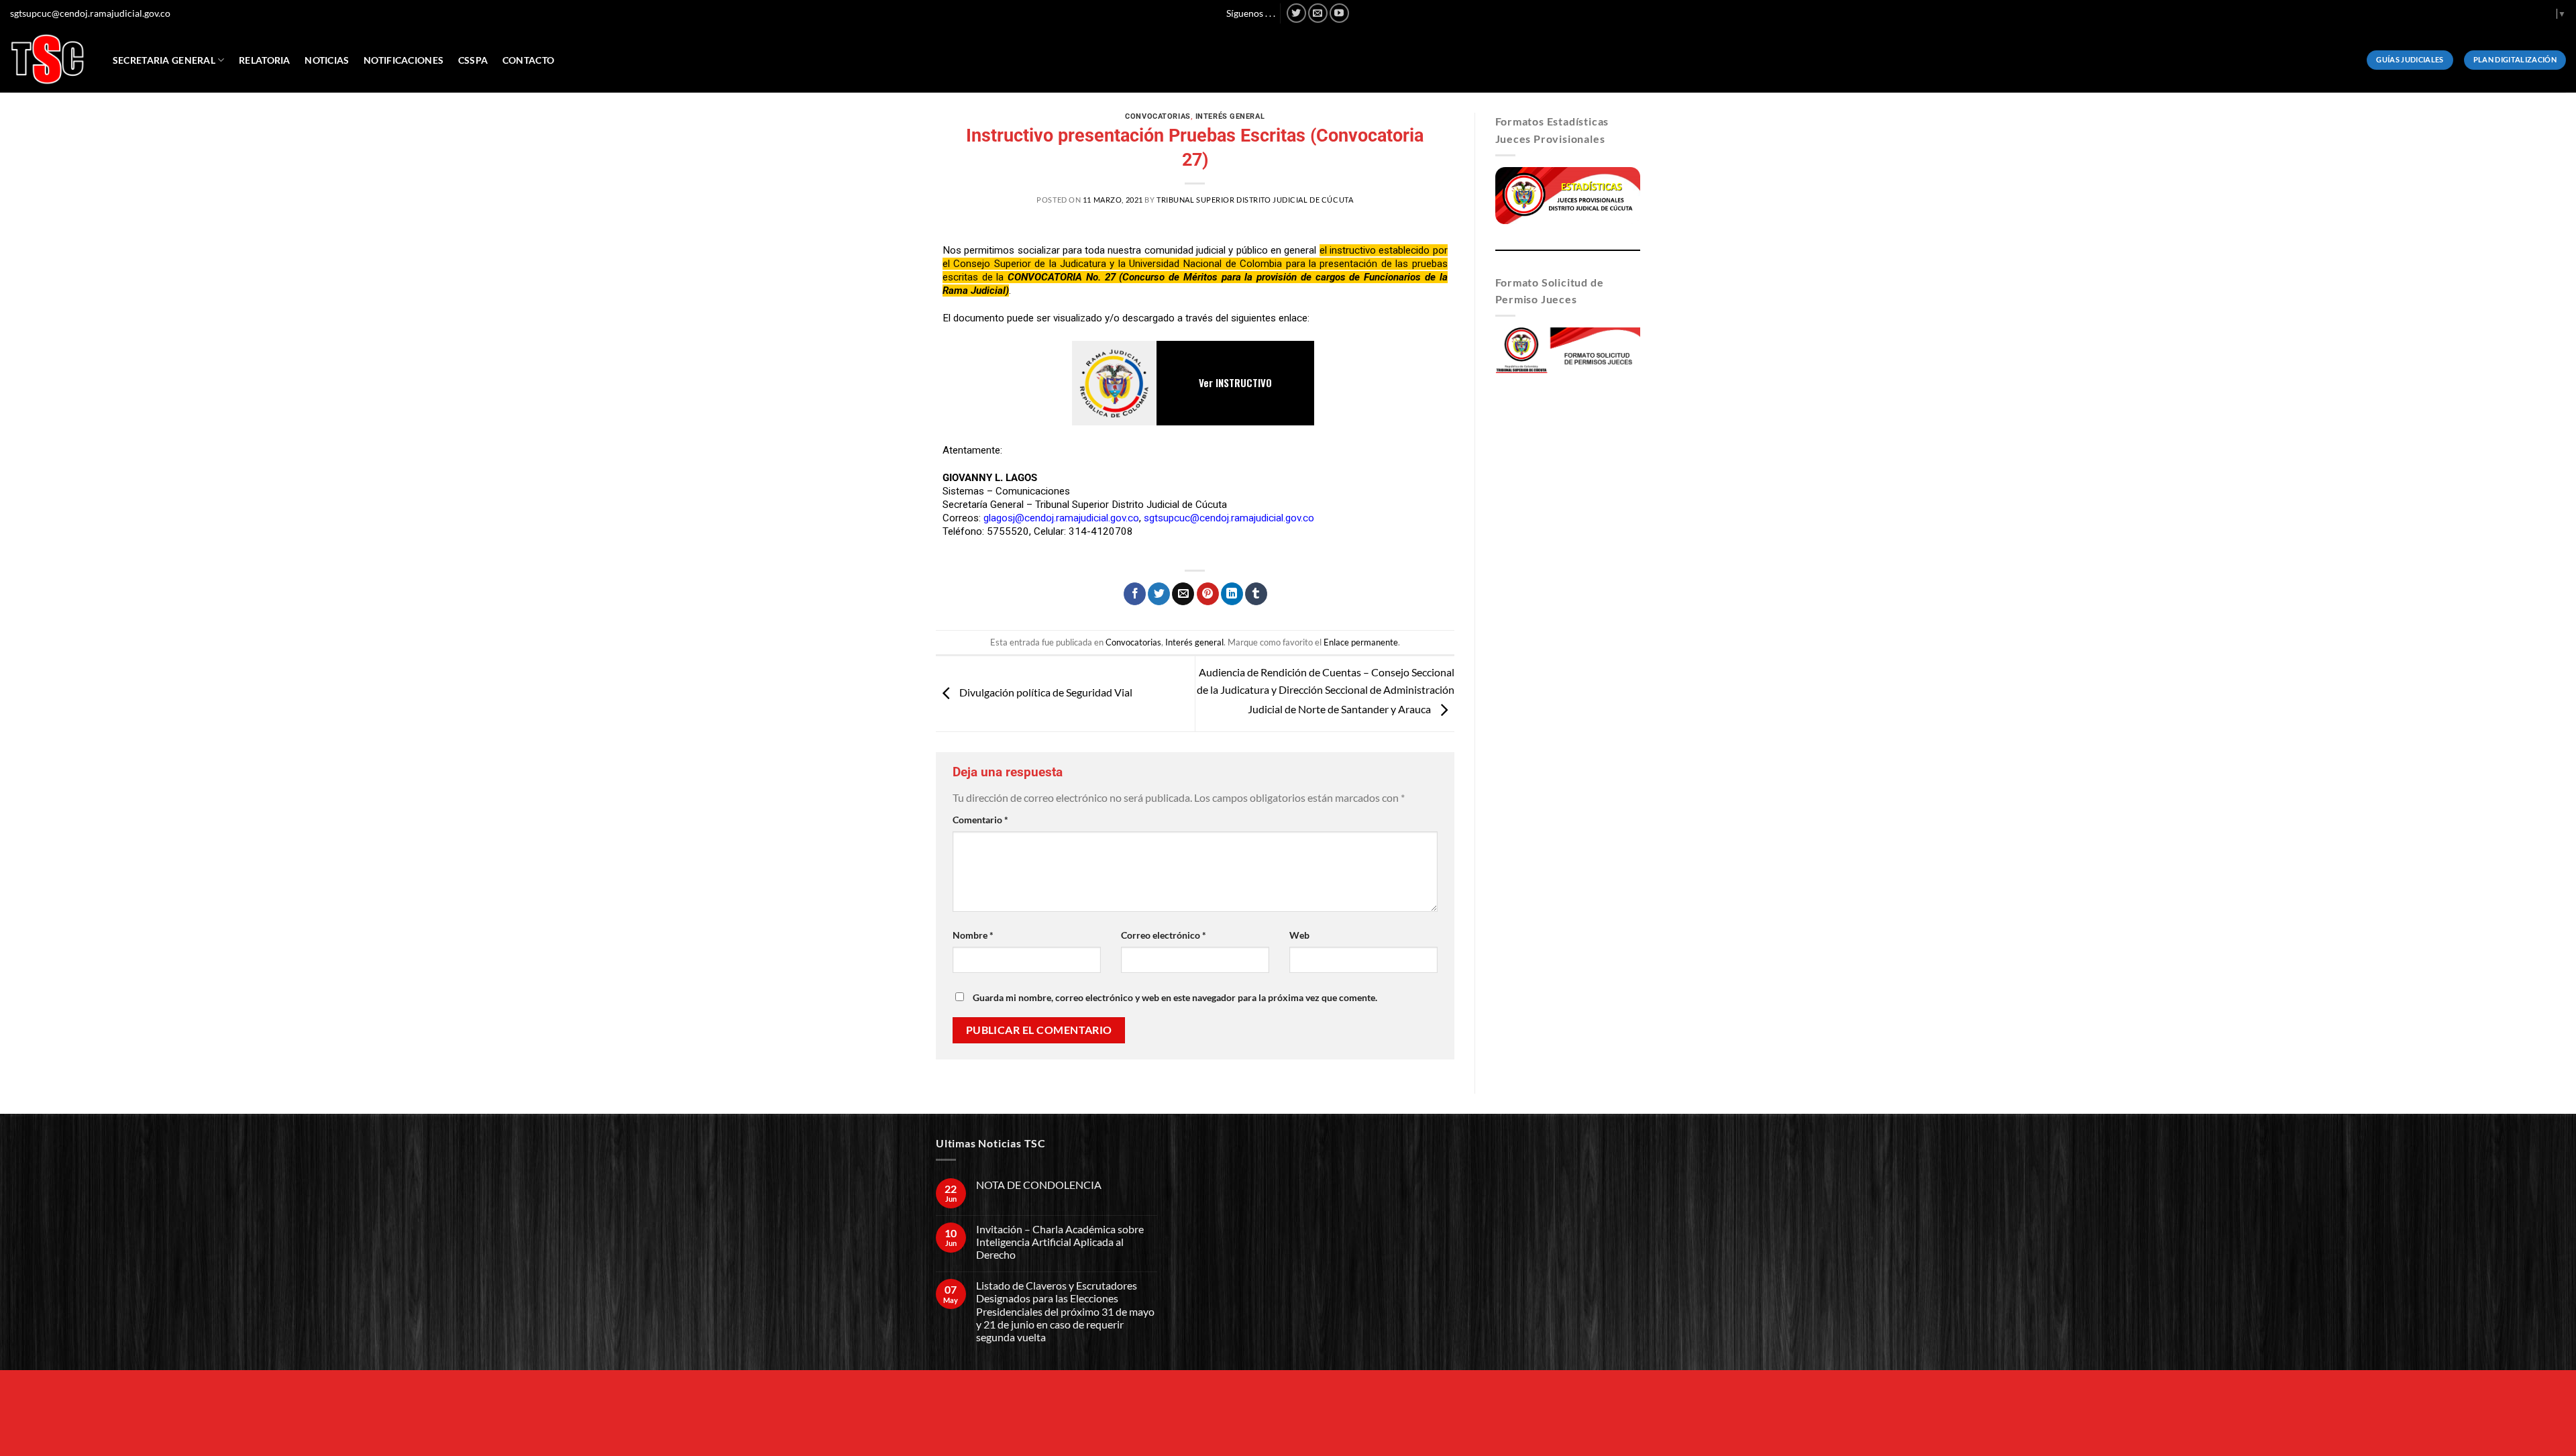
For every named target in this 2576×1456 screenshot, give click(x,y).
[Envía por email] (1183, 594)
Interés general (1230, 116)
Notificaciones (404, 60)
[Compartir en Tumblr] (1256, 594)
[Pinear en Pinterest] (1208, 594)
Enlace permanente (1361, 642)
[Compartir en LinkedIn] (1232, 594)
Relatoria (265, 60)
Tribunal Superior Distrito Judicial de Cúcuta (1255, 200)
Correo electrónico (1164, 935)
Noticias (327, 60)
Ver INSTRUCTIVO (1235, 382)
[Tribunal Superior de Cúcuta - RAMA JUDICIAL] (48, 59)
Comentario (980, 820)
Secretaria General (164, 60)
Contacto (528, 60)
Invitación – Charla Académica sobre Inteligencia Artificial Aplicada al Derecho (1060, 1242)
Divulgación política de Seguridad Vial (1045, 692)
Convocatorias (1158, 116)
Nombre (973, 935)
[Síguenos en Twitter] (1296, 13)
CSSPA (473, 60)
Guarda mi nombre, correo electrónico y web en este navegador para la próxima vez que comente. (1175, 997)
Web (1299, 935)
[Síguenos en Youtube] (1339, 13)
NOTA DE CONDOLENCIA (1039, 1185)
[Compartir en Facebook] (1135, 594)
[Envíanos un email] (1318, 13)
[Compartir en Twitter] (1159, 594)
